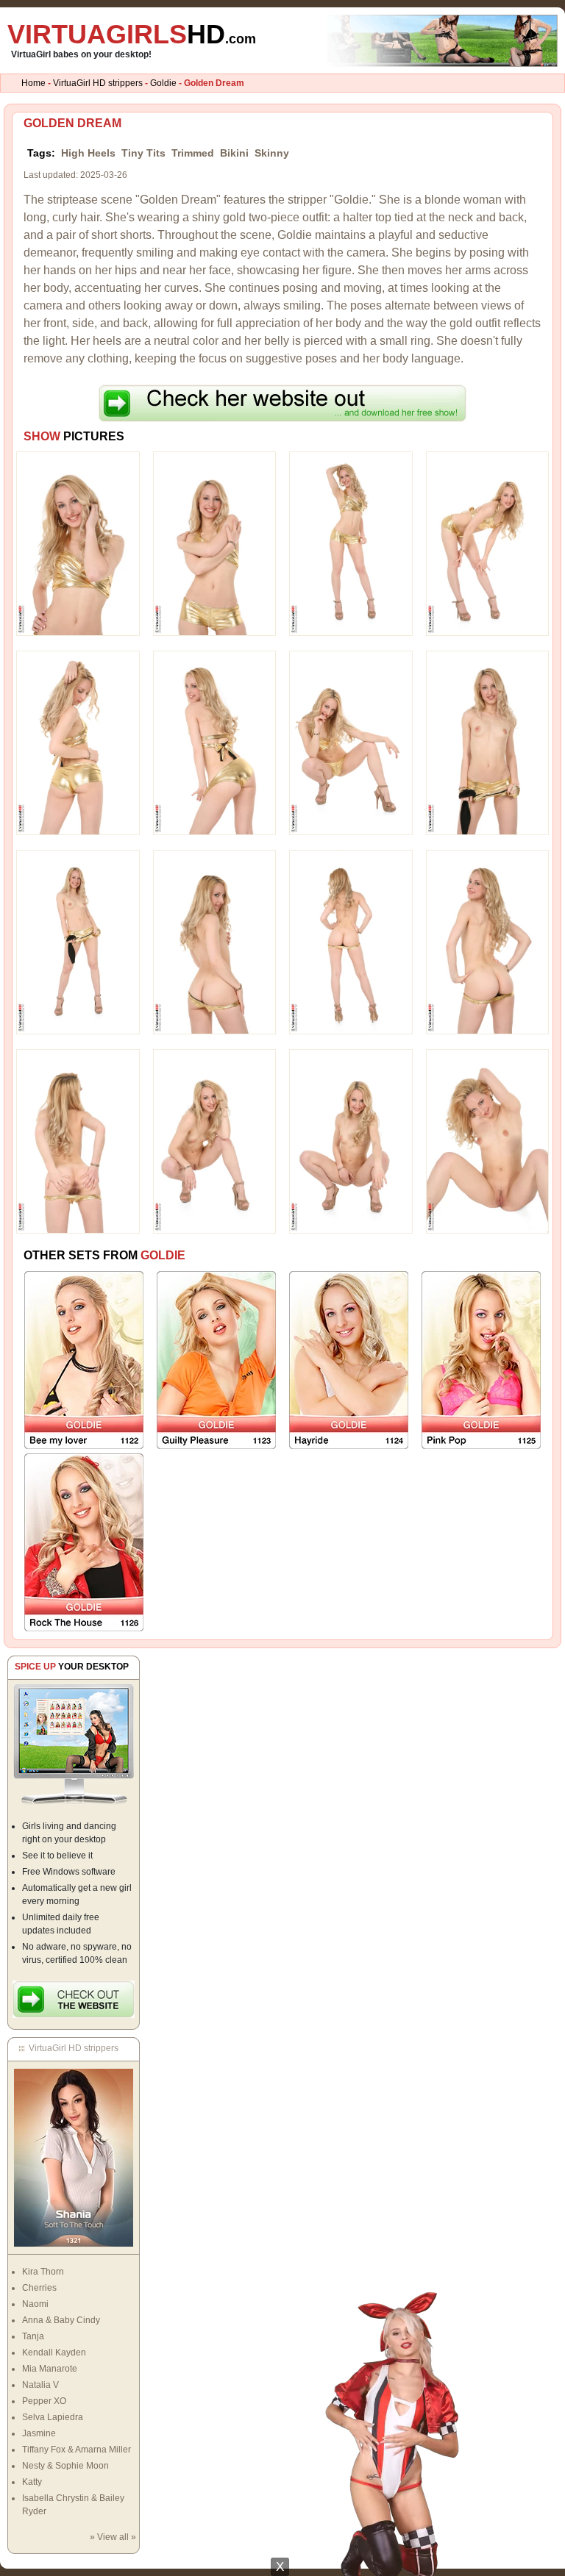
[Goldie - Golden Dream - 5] (78, 743)
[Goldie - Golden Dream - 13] (78, 1141)
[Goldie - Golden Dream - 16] (488, 1141)
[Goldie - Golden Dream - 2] (215, 543)
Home (33, 83)
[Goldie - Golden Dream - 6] (215, 743)
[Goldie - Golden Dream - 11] (351, 942)
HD (132, 34)
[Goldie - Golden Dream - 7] (351, 743)
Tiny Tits (143, 153)
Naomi (35, 2304)
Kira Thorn (43, 2272)
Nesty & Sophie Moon (65, 2466)
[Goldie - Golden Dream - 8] (488, 743)
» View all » (113, 2537)
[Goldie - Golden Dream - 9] (78, 942)
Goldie (163, 83)
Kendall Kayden (54, 2353)
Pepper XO (44, 2401)
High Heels (88, 153)
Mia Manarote (50, 2369)
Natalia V (40, 2385)
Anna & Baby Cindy (61, 2320)
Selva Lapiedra (53, 2417)
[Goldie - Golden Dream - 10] (215, 942)
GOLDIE (163, 1255)
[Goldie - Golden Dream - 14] (215, 1141)
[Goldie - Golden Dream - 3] (351, 543)
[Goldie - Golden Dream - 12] (488, 942)
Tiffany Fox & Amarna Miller (77, 2450)
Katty (32, 2482)
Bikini (234, 153)
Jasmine (39, 2433)
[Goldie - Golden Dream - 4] (488, 543)
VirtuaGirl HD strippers (98, 83)
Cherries (39, 2288)
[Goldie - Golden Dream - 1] (78, 543)
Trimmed (193, 153)
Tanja (33, 2336)
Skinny (272, 153)
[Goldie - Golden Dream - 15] (351, 1141)
